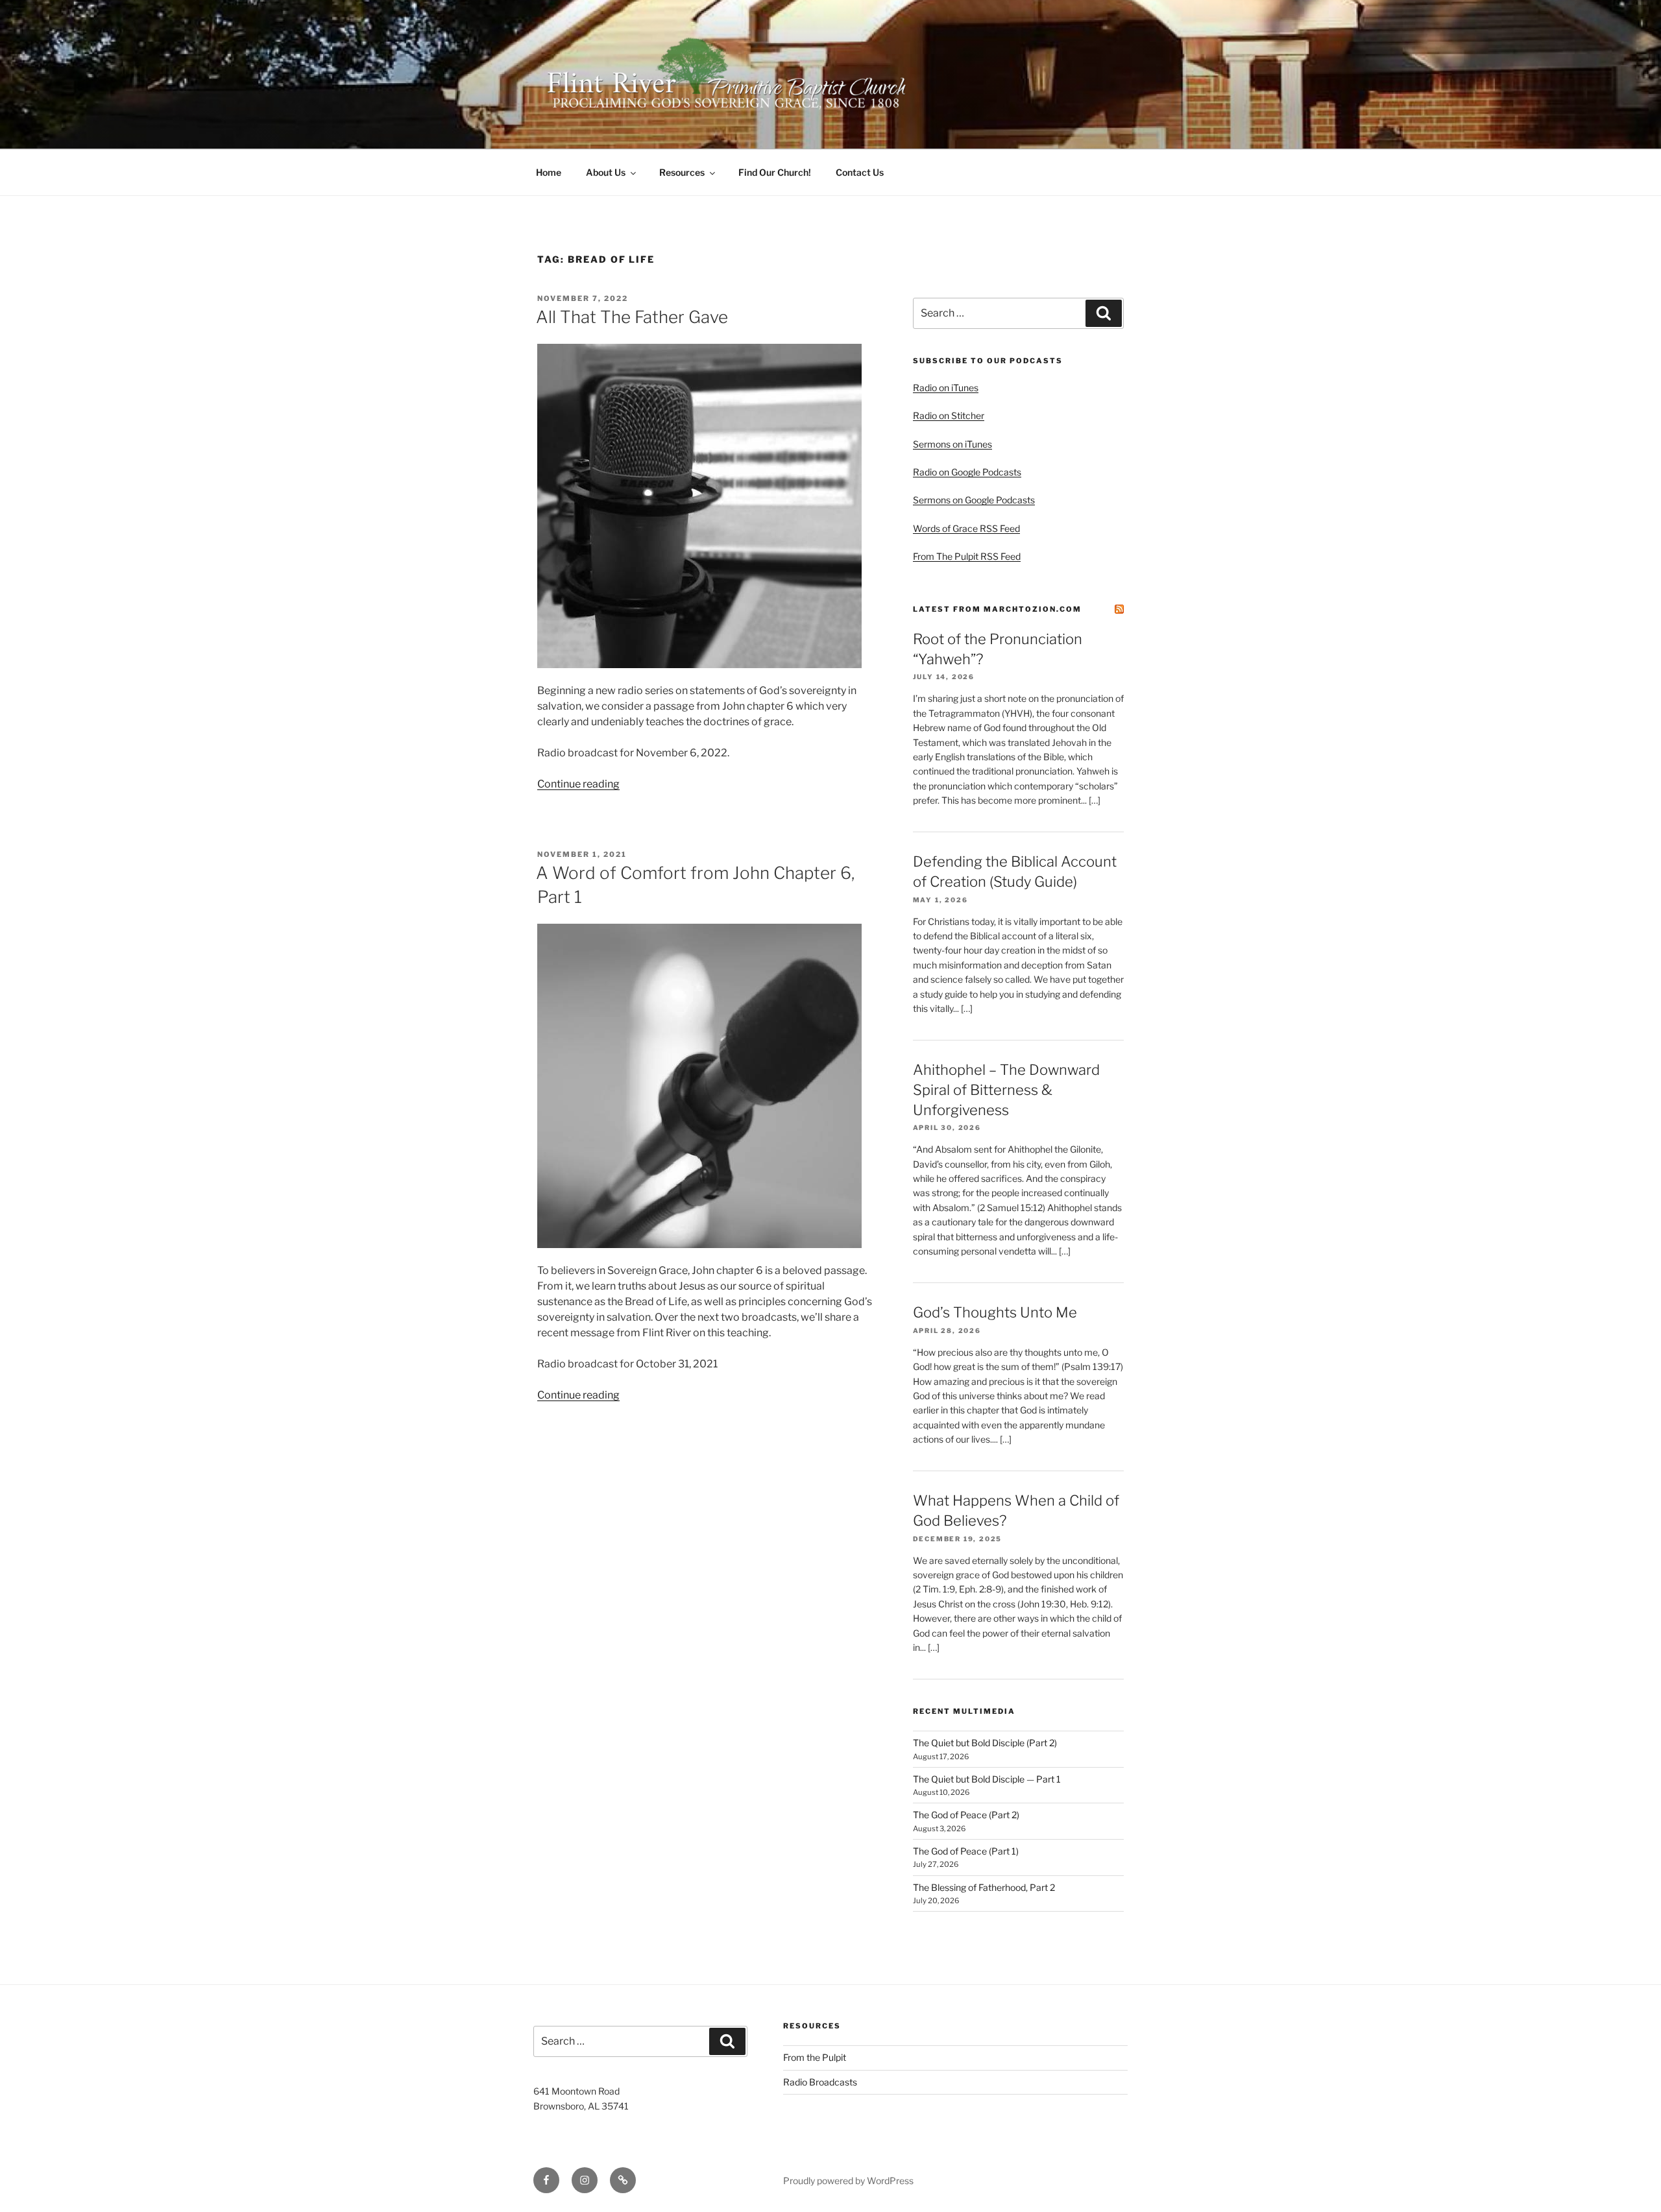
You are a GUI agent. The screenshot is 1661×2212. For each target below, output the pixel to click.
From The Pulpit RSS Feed (967, 556)
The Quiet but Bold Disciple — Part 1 (987, 1779)
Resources (682, 172)
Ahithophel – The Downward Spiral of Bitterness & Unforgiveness (1006, 1090)
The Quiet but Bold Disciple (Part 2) (985, 1743)
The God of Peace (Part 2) (966, 1815)
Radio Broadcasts (820, 2082)
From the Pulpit (815, 2057)
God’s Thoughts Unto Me (995, 1312)
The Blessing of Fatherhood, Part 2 (984, 1887)
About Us (606, 172)
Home (549, 172)
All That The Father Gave (632, 317)
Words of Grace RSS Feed (966, 528)
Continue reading (578, 784)
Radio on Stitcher (949, 415)
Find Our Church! (775, 172)
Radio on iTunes (946, 388)
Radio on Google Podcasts (967, 472)
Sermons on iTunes (952, 444)
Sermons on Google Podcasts (974, 500)
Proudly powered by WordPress (848, 2181)
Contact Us (860, 172)
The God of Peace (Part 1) (966, 1851)
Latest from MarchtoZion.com (997, 609)
